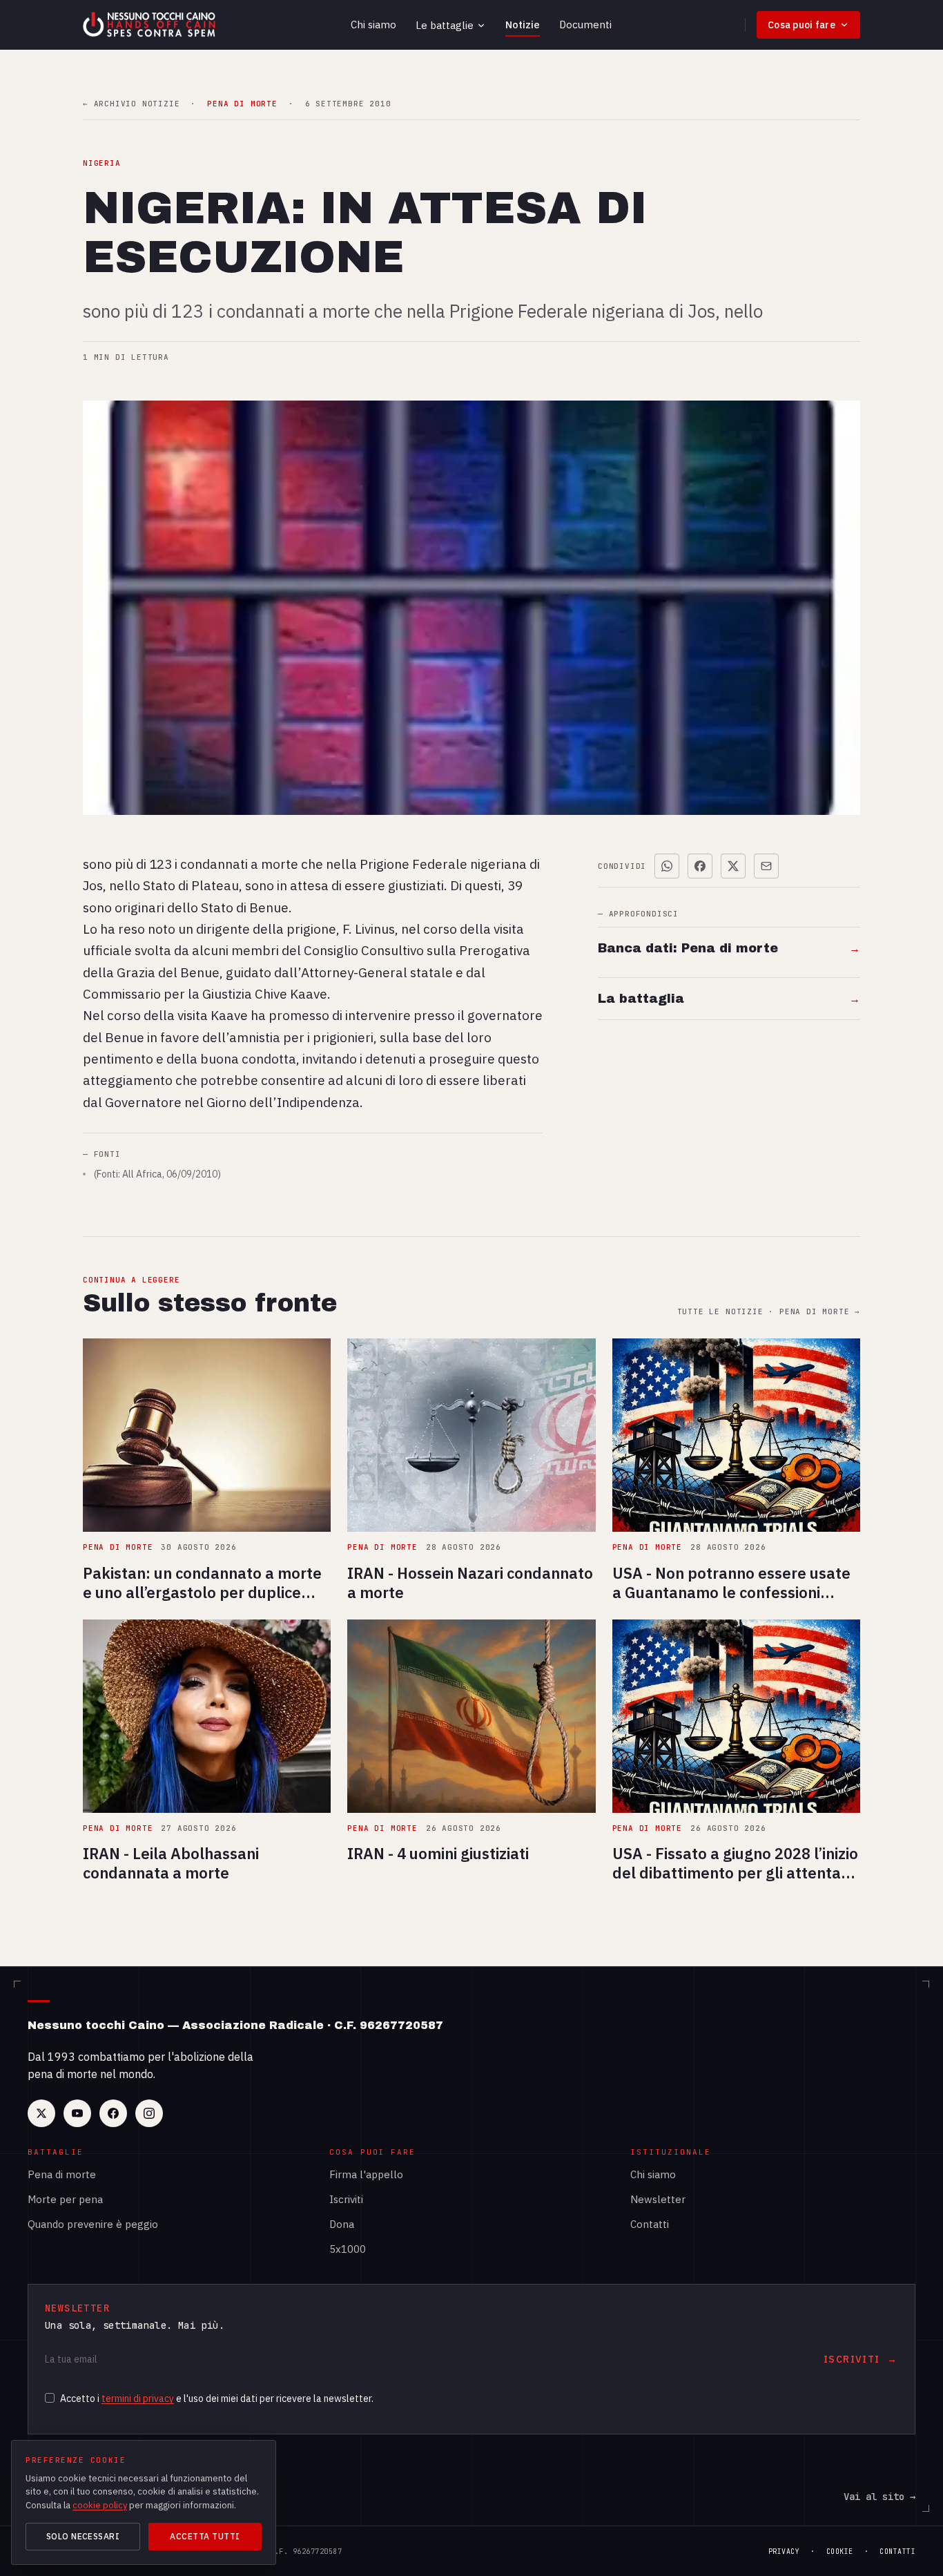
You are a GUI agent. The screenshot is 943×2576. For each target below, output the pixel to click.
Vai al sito (879, 2497)
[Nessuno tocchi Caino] (150, 25)
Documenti (585, 25)
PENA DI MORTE (242, 104)
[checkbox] (50, 2398)
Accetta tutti (205, 2536)
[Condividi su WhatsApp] (667, 866)
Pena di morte (62, 2174)
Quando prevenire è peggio (93, 2224)
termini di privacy (138, 2399)
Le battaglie (445, 25)
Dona (342, 2224)
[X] (41, 2113)
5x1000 (348, 2249)
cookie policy (100, 2505)
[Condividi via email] (766, 866)
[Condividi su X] (733, 866)
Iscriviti (346, 2199)
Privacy (784, 2551)
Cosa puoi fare (801, 25)
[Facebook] (113, 2113)
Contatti (650, 2224)
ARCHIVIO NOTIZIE (131, 104)
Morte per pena (65, 2199)
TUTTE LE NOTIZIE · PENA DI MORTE (769, 1312)
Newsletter (658, 2199)
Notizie (523, 25)
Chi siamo (373, 25)
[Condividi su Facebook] (700, 866)
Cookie (840, 2551)
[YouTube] (77, 2113)
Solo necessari (83, 2536)
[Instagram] (149, 2113)
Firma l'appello (366, 2174)
